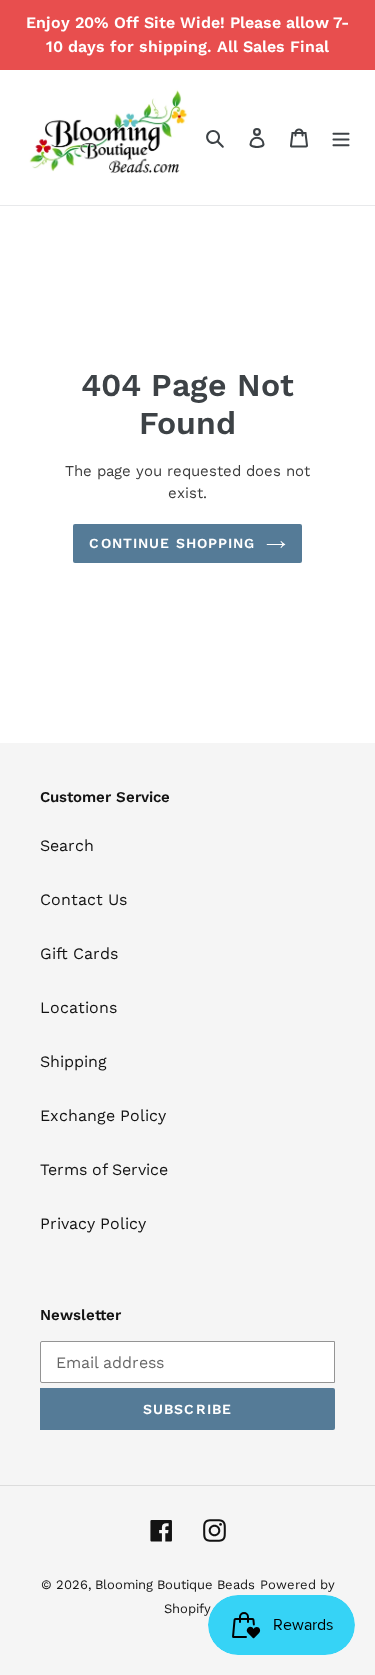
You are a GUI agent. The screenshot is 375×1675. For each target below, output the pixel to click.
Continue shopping (172, 543)
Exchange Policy (103, 1115)
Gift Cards (79, 953)
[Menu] (341, 137)
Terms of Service (104, 1169)
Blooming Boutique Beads (175, 1584)
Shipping (73, 1061)
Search (67, 845)
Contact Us (83, 899)
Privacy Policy (93, 1223)
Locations (78, 1007)
